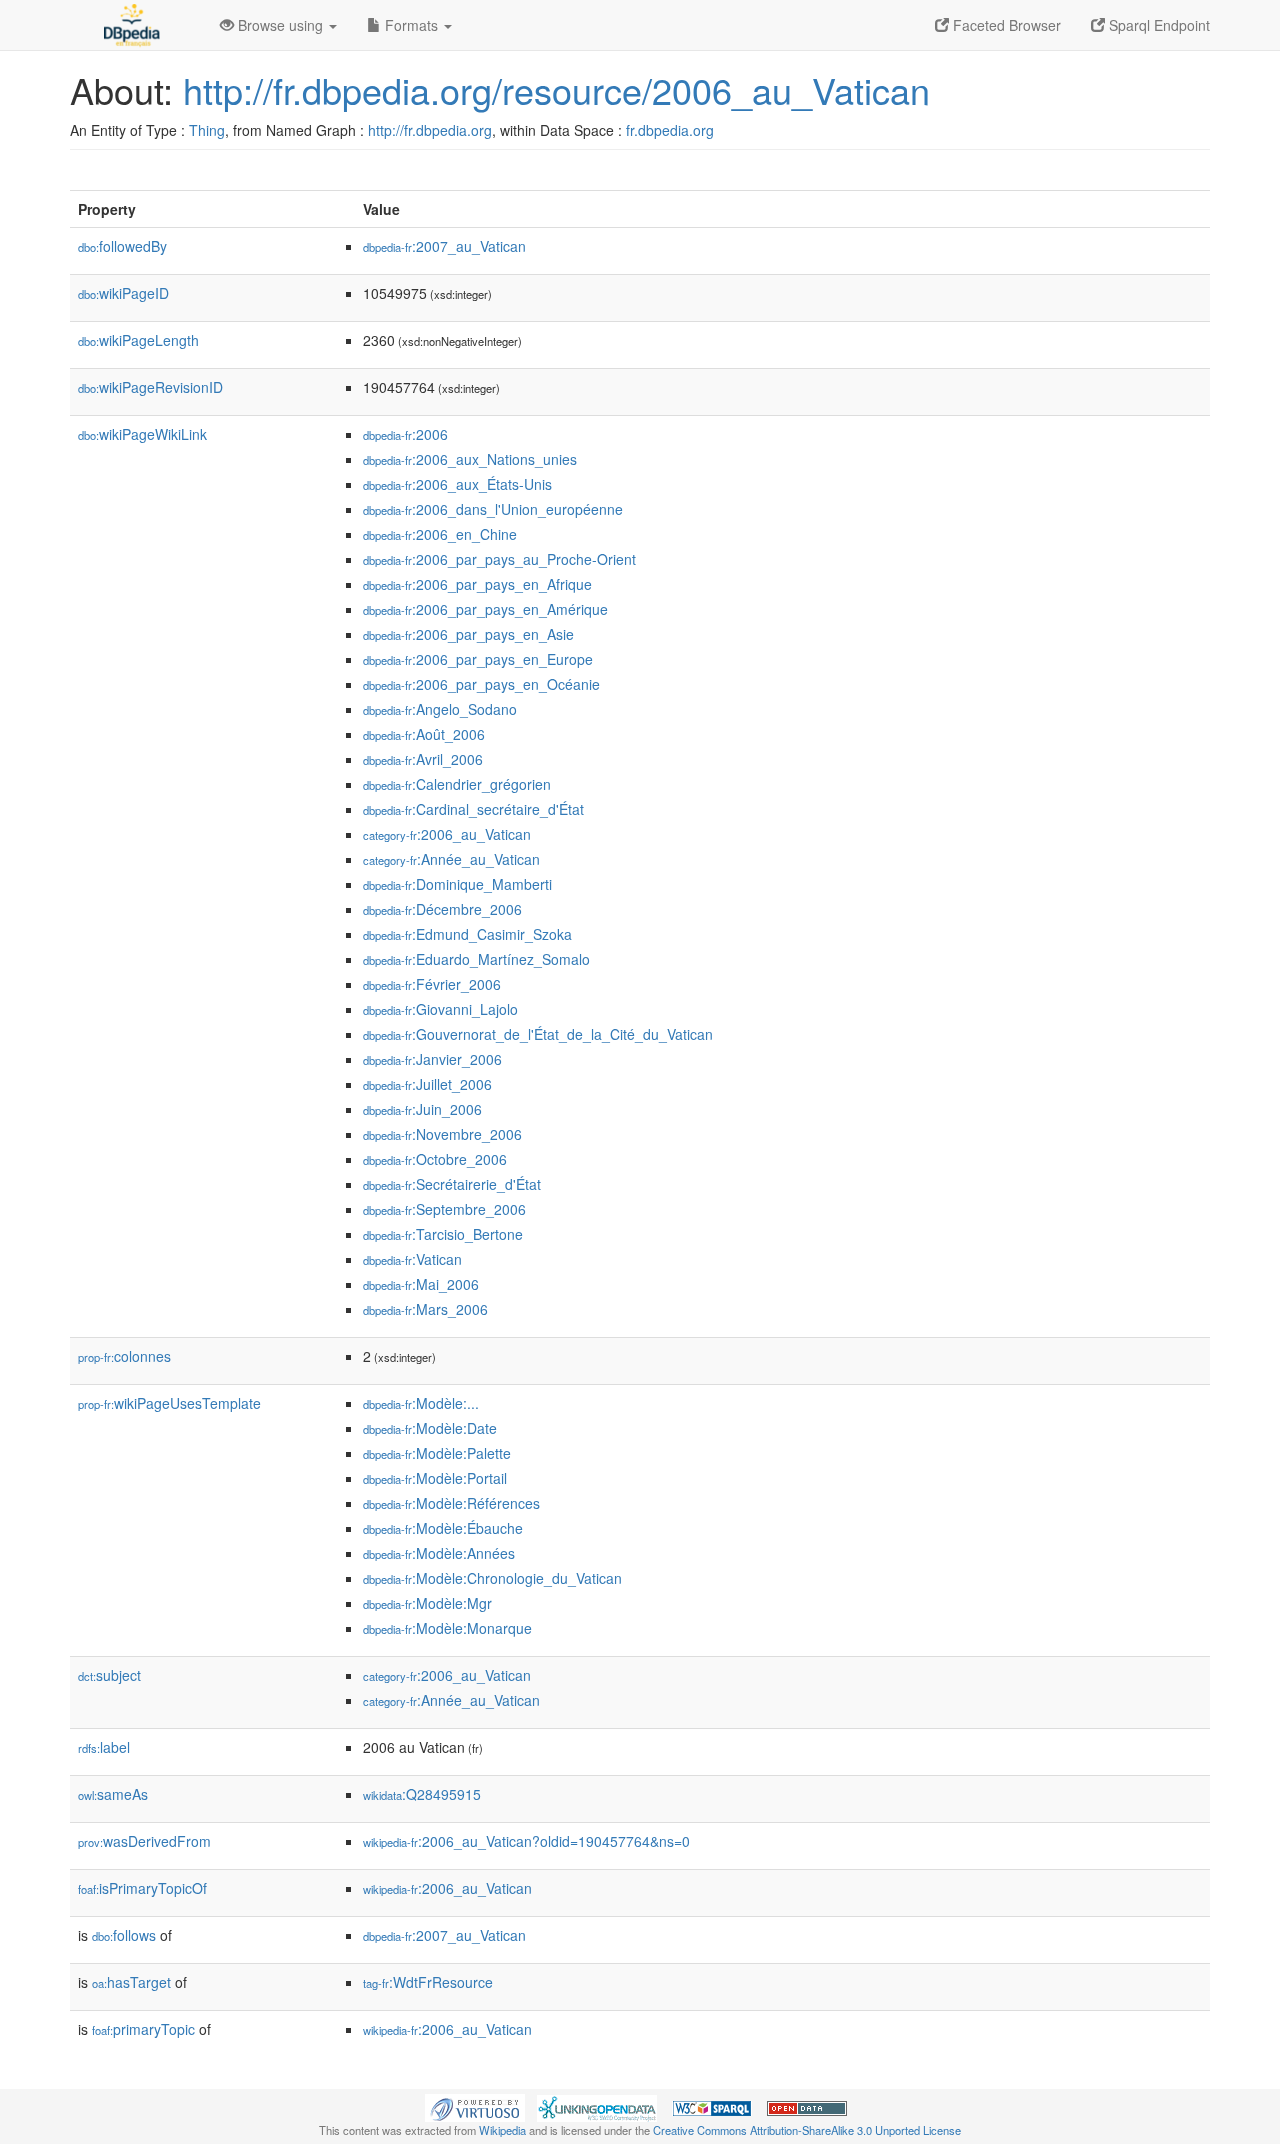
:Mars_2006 (425, 1309)
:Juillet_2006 (427, 1084)
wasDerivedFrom (144, 1841)
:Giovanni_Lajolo (440, 1009)
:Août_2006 (424, 734)
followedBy (122, 246)
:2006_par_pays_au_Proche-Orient (499, 559)
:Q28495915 (422, 1794)
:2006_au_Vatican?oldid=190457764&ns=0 (526, 1841)
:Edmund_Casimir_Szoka (467, 934)
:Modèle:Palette (437, 1453)
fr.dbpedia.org (670, 130)
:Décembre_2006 (442, 909)
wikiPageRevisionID (150, 387)
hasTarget (131, 1982)
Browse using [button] (280, 25)
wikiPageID (123, 293)
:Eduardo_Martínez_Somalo (476, 959)
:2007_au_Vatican (444, 246)
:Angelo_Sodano (440, 709)
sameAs (113, 1794)
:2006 (405, 434)
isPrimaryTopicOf (142, 1888)
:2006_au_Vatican (447, 834)
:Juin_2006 (422, 1109)
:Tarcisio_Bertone (443, 1234)
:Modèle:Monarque (447, 1628)
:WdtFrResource (428, 1982)
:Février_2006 (432, 984)
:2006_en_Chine (440, 534)
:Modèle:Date (430, 1428)
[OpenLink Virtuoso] (475, 2106)
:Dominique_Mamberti (457, 884)
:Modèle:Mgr (427, 1603)
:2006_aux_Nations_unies (470, 459)
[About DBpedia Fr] (130, 25)
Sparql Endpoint (1157, 25)
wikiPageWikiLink (142, 434)
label (104, 1747)
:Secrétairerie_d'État (452, 1184)
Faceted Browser (1005, 25)
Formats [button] (411, 25)
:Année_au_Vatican (451, 859)
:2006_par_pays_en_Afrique (477, 584)
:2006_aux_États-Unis (457, 484)
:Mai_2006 (421, 1284)
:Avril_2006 (423, 759)
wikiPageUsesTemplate (169, 1403)
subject (109, 1675)
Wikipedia (502, 2130)
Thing (207, 130)
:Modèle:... (421, 1403)
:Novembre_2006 (442, 1134)
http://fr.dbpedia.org (430, 130)
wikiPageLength (138, 340)
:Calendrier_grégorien (457, 784)
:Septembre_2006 (444, 1209)
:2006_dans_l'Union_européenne (493, 509)
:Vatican (412, 1259)
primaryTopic (143, 2029)
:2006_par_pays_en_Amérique (485, 609)
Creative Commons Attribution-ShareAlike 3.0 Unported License (807, 2130)
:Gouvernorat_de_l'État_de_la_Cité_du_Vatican (538, 1034)
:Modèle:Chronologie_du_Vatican (492, 1578)
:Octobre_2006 (435, 1159)
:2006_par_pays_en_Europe (478, 659)
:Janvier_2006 (432, 1059)
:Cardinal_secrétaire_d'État (473, 809)
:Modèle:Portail (435, 1478)
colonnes (124, 1356)
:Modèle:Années (439, 1553)
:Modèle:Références (451, 1503)
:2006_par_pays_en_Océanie (481, 684)
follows (124, 1935)
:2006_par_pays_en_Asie (468, 634)
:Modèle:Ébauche (443, 1528)
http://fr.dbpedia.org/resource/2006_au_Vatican (556, 89)
